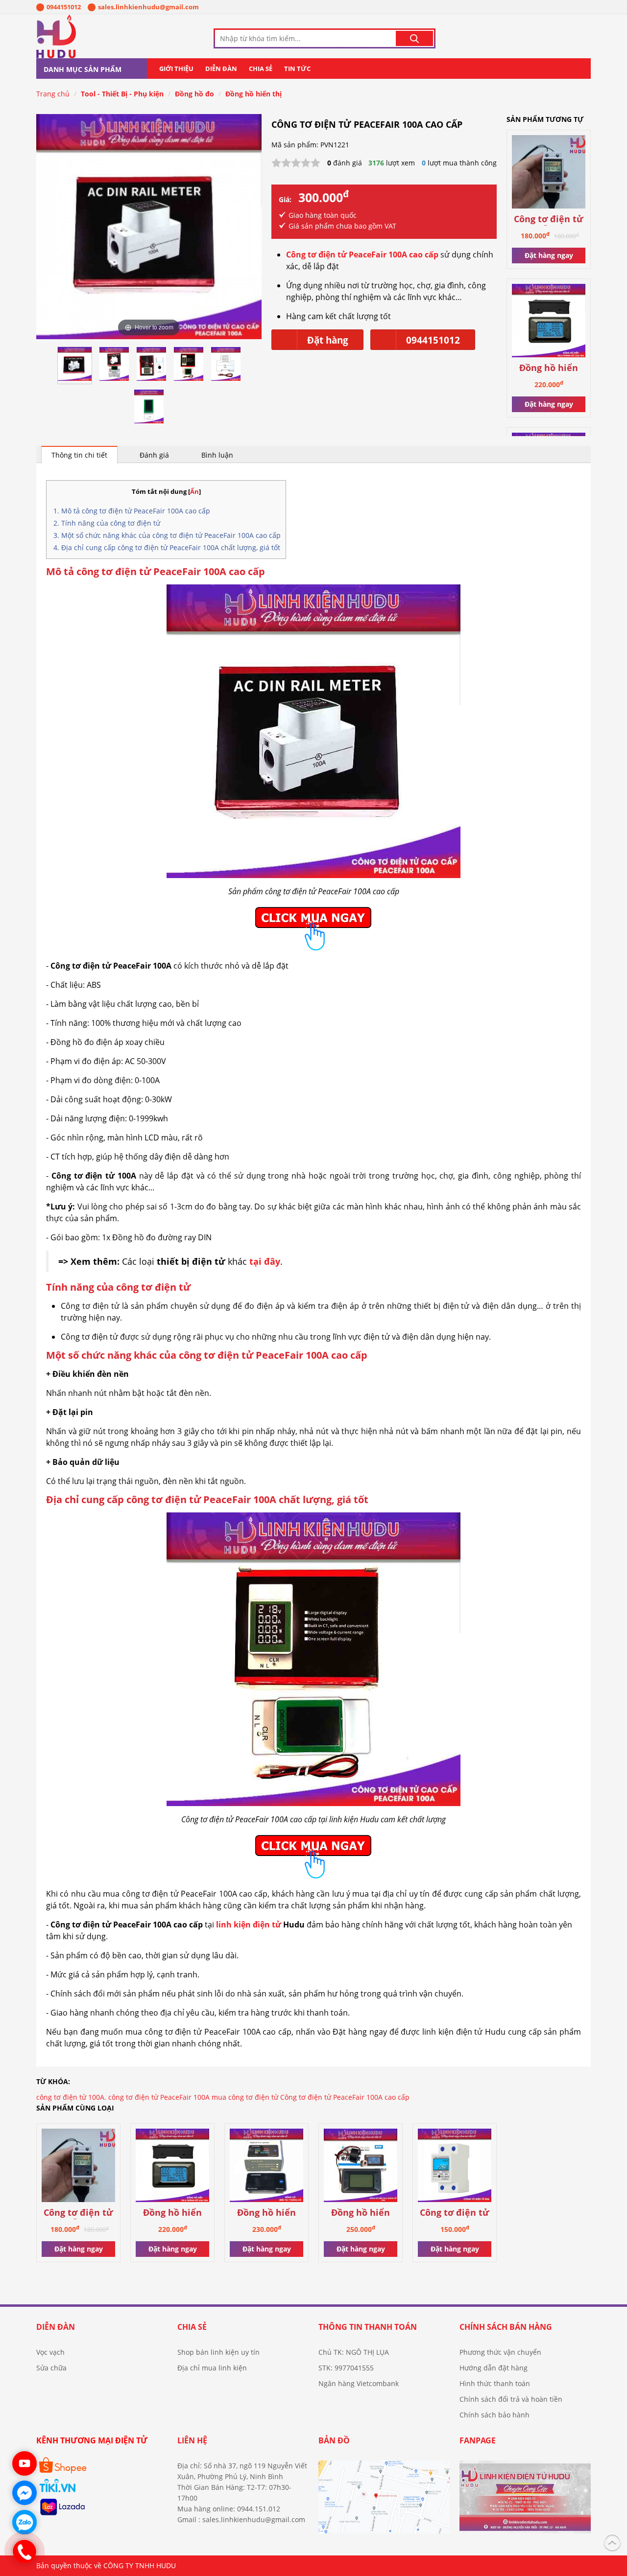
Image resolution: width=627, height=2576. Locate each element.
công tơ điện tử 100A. (71, 2097)
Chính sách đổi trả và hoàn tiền (511, 2399)
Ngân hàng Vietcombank (359, 2383)
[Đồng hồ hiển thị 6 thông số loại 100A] (361, 2167)
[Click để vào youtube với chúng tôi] (24, 2463)
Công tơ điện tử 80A (455, 2213)
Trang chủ (53, 94)
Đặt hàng (328, 340)
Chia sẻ (261, 69)
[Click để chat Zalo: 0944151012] (24, 2522)
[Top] (612, 2541)
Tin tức (297, 69)
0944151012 (64, 7)
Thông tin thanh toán (368, 2327)
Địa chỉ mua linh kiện (212, 2368)
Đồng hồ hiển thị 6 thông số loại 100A (361, 2213)
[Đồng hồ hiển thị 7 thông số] (266, 2167)
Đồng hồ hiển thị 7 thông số (266, 2213)
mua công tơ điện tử (245, 2097)
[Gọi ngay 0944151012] (24, 2552)
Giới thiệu (176, 69)
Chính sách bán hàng (506, 2327)
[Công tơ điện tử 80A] (455, 2167)
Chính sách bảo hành (494, 2415)
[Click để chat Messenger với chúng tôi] (24, 2493)
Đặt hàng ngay (549, 255)
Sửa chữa (51, 2368)
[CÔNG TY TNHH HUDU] (83, 36)
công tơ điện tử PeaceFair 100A (159, 2097)
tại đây (265, 1261)
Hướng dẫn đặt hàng (494, 2368)
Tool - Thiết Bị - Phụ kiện (122, 94)
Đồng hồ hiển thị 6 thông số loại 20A (549, 368)
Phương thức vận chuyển (500, 2352)
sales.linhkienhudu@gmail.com (148, 7)
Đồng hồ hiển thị (253, 94)
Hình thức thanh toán (495, 2383)
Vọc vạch (50, 2352)
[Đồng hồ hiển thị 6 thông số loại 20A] (549, 322)
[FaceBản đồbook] (384, 2501)
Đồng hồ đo (194, 94)
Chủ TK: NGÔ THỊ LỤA (354, 2352)
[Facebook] (525, 2501)
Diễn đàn (221, 69)
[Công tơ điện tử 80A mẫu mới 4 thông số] (549, 174)
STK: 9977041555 (346, 2368)
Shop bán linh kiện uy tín (218, 2352)
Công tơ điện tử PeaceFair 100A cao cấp (345, 2097)
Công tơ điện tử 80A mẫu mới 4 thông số (549, 220)
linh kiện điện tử (249, 1925)
